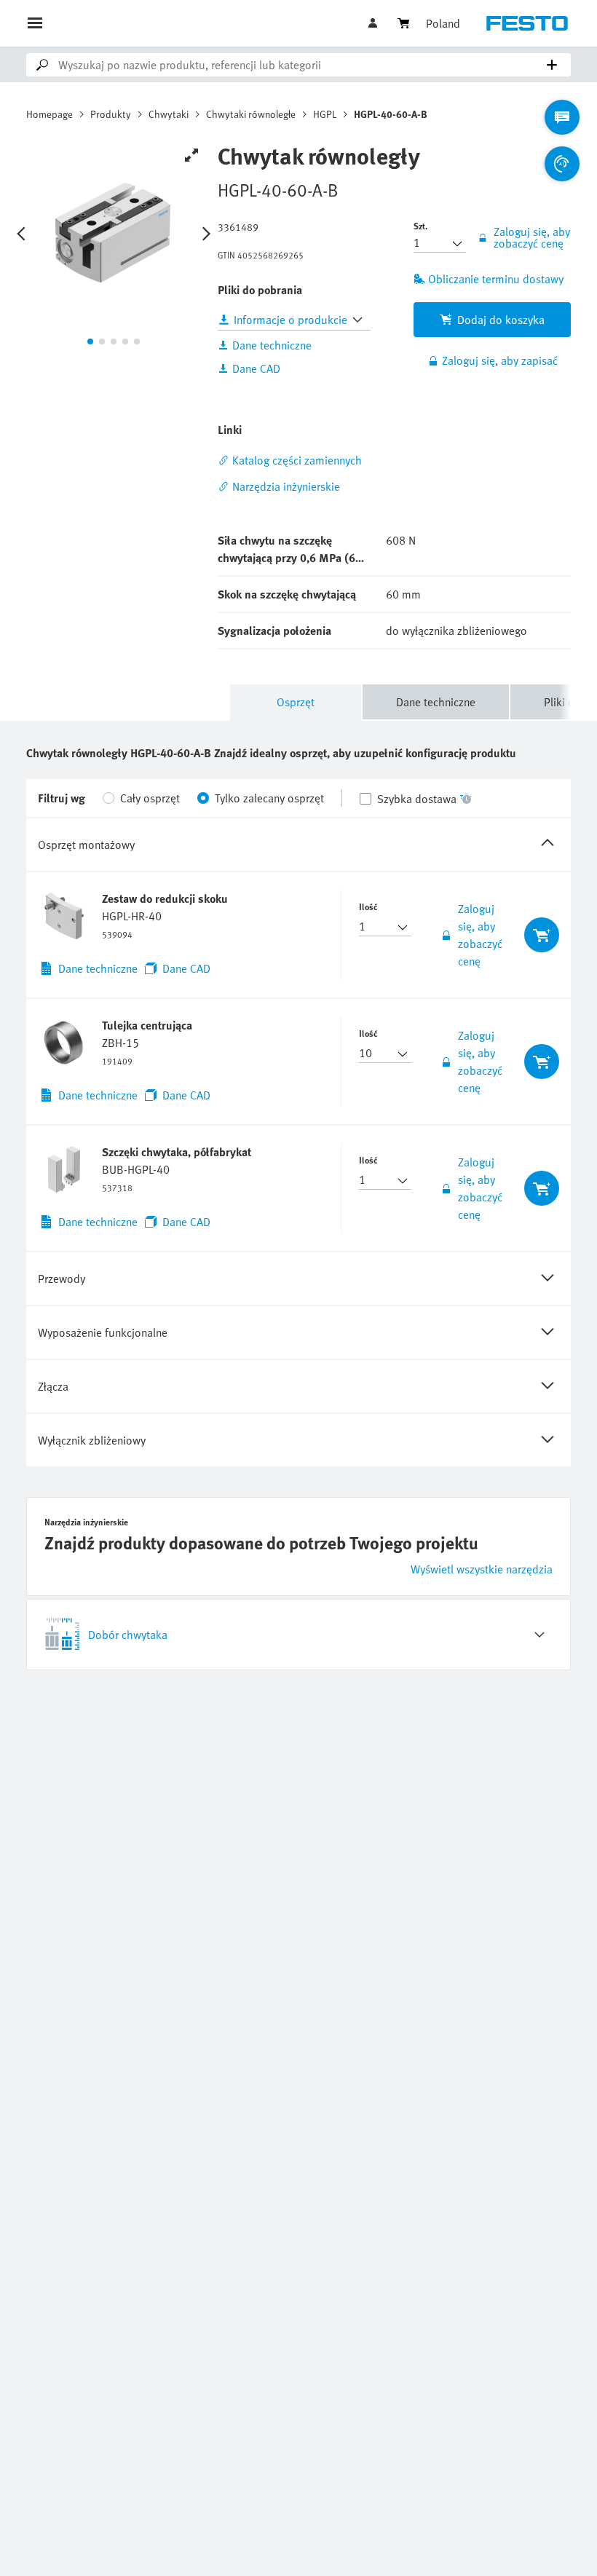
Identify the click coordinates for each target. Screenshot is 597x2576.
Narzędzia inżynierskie (286, 486)
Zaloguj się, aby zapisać (500, 360)
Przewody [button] (62, 1279)
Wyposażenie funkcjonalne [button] (103, 1332)
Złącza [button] (53, 1386)
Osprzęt (296, 702)
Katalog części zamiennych (297, 460)
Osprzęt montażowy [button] (86, 845)
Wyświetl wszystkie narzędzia (482, 1569)
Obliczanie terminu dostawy (496, 279)
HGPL (325, 114)
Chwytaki (169, 114)
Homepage (50, 114)
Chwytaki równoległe (251, 114)
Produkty (111, 114)
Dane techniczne (436, 702)
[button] (374, 23)
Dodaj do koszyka (501, 320)
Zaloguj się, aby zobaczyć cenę (480, 935)
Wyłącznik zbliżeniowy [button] (92, 1440)
